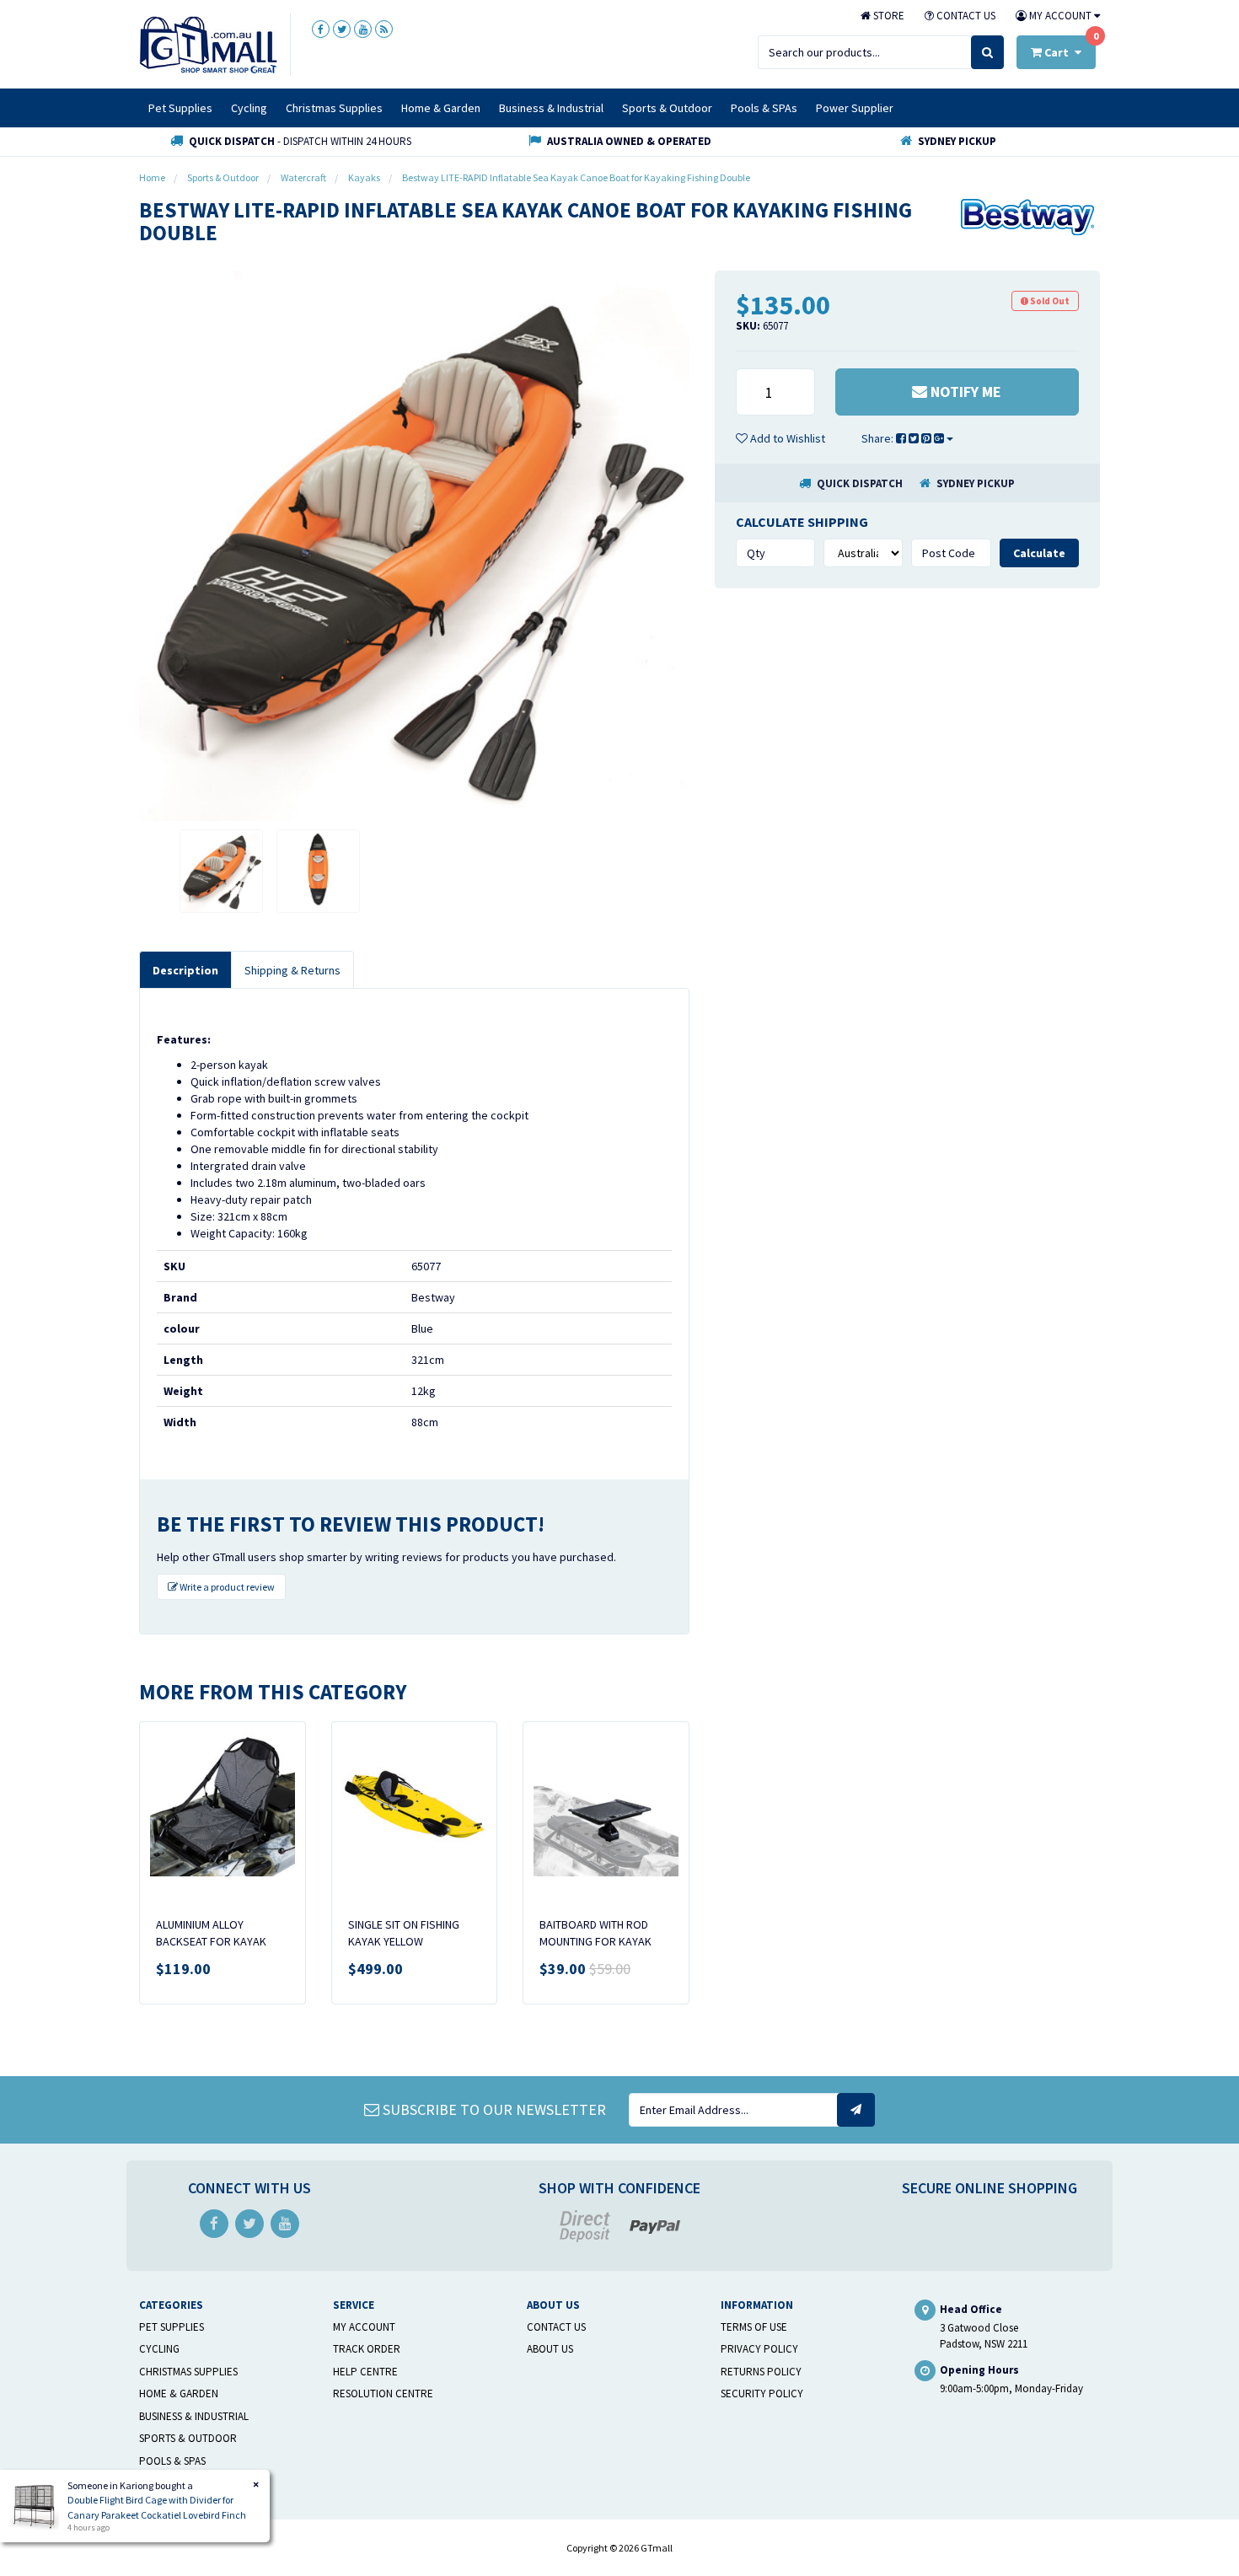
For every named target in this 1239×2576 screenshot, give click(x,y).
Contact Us (965, 16)
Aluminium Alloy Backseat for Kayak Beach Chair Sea (211, 1941)
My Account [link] (364, 2327)
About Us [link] (550, 2349)
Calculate (1039, 553)
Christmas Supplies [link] (188, 2372)
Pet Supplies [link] (172, 2327)
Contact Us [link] (556, 2327)
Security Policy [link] (762, 2394)
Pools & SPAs (764, 108)
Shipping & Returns (292, 970)
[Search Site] (987, 52)
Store (888, 16)
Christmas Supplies (334, 108)
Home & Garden (441, 108)
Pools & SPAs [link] (172, 2461)
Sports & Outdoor (667, 108)
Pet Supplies (180, 108)
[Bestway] (1028, 216)
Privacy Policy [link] (759, 2349)
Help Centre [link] (365, 2372)
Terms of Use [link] (754, 2327)
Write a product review (226, 1587)
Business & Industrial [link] (194, 2416)
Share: (879, 438)
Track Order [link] (367, 2349)
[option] (414, 546)
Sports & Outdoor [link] (188, 2438)
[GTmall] (208, 44)
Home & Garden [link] (179, 2394)
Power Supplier (855, 108)
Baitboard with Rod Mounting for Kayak (595, 1933)
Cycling (249, 108)
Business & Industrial (551, 108)
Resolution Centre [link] (383, 2394)
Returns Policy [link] (761, 2372)
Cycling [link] (159, 2349)
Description (185, 970)
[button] (780, 438)
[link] (321, 29)
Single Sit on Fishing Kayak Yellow (404, 1933)
